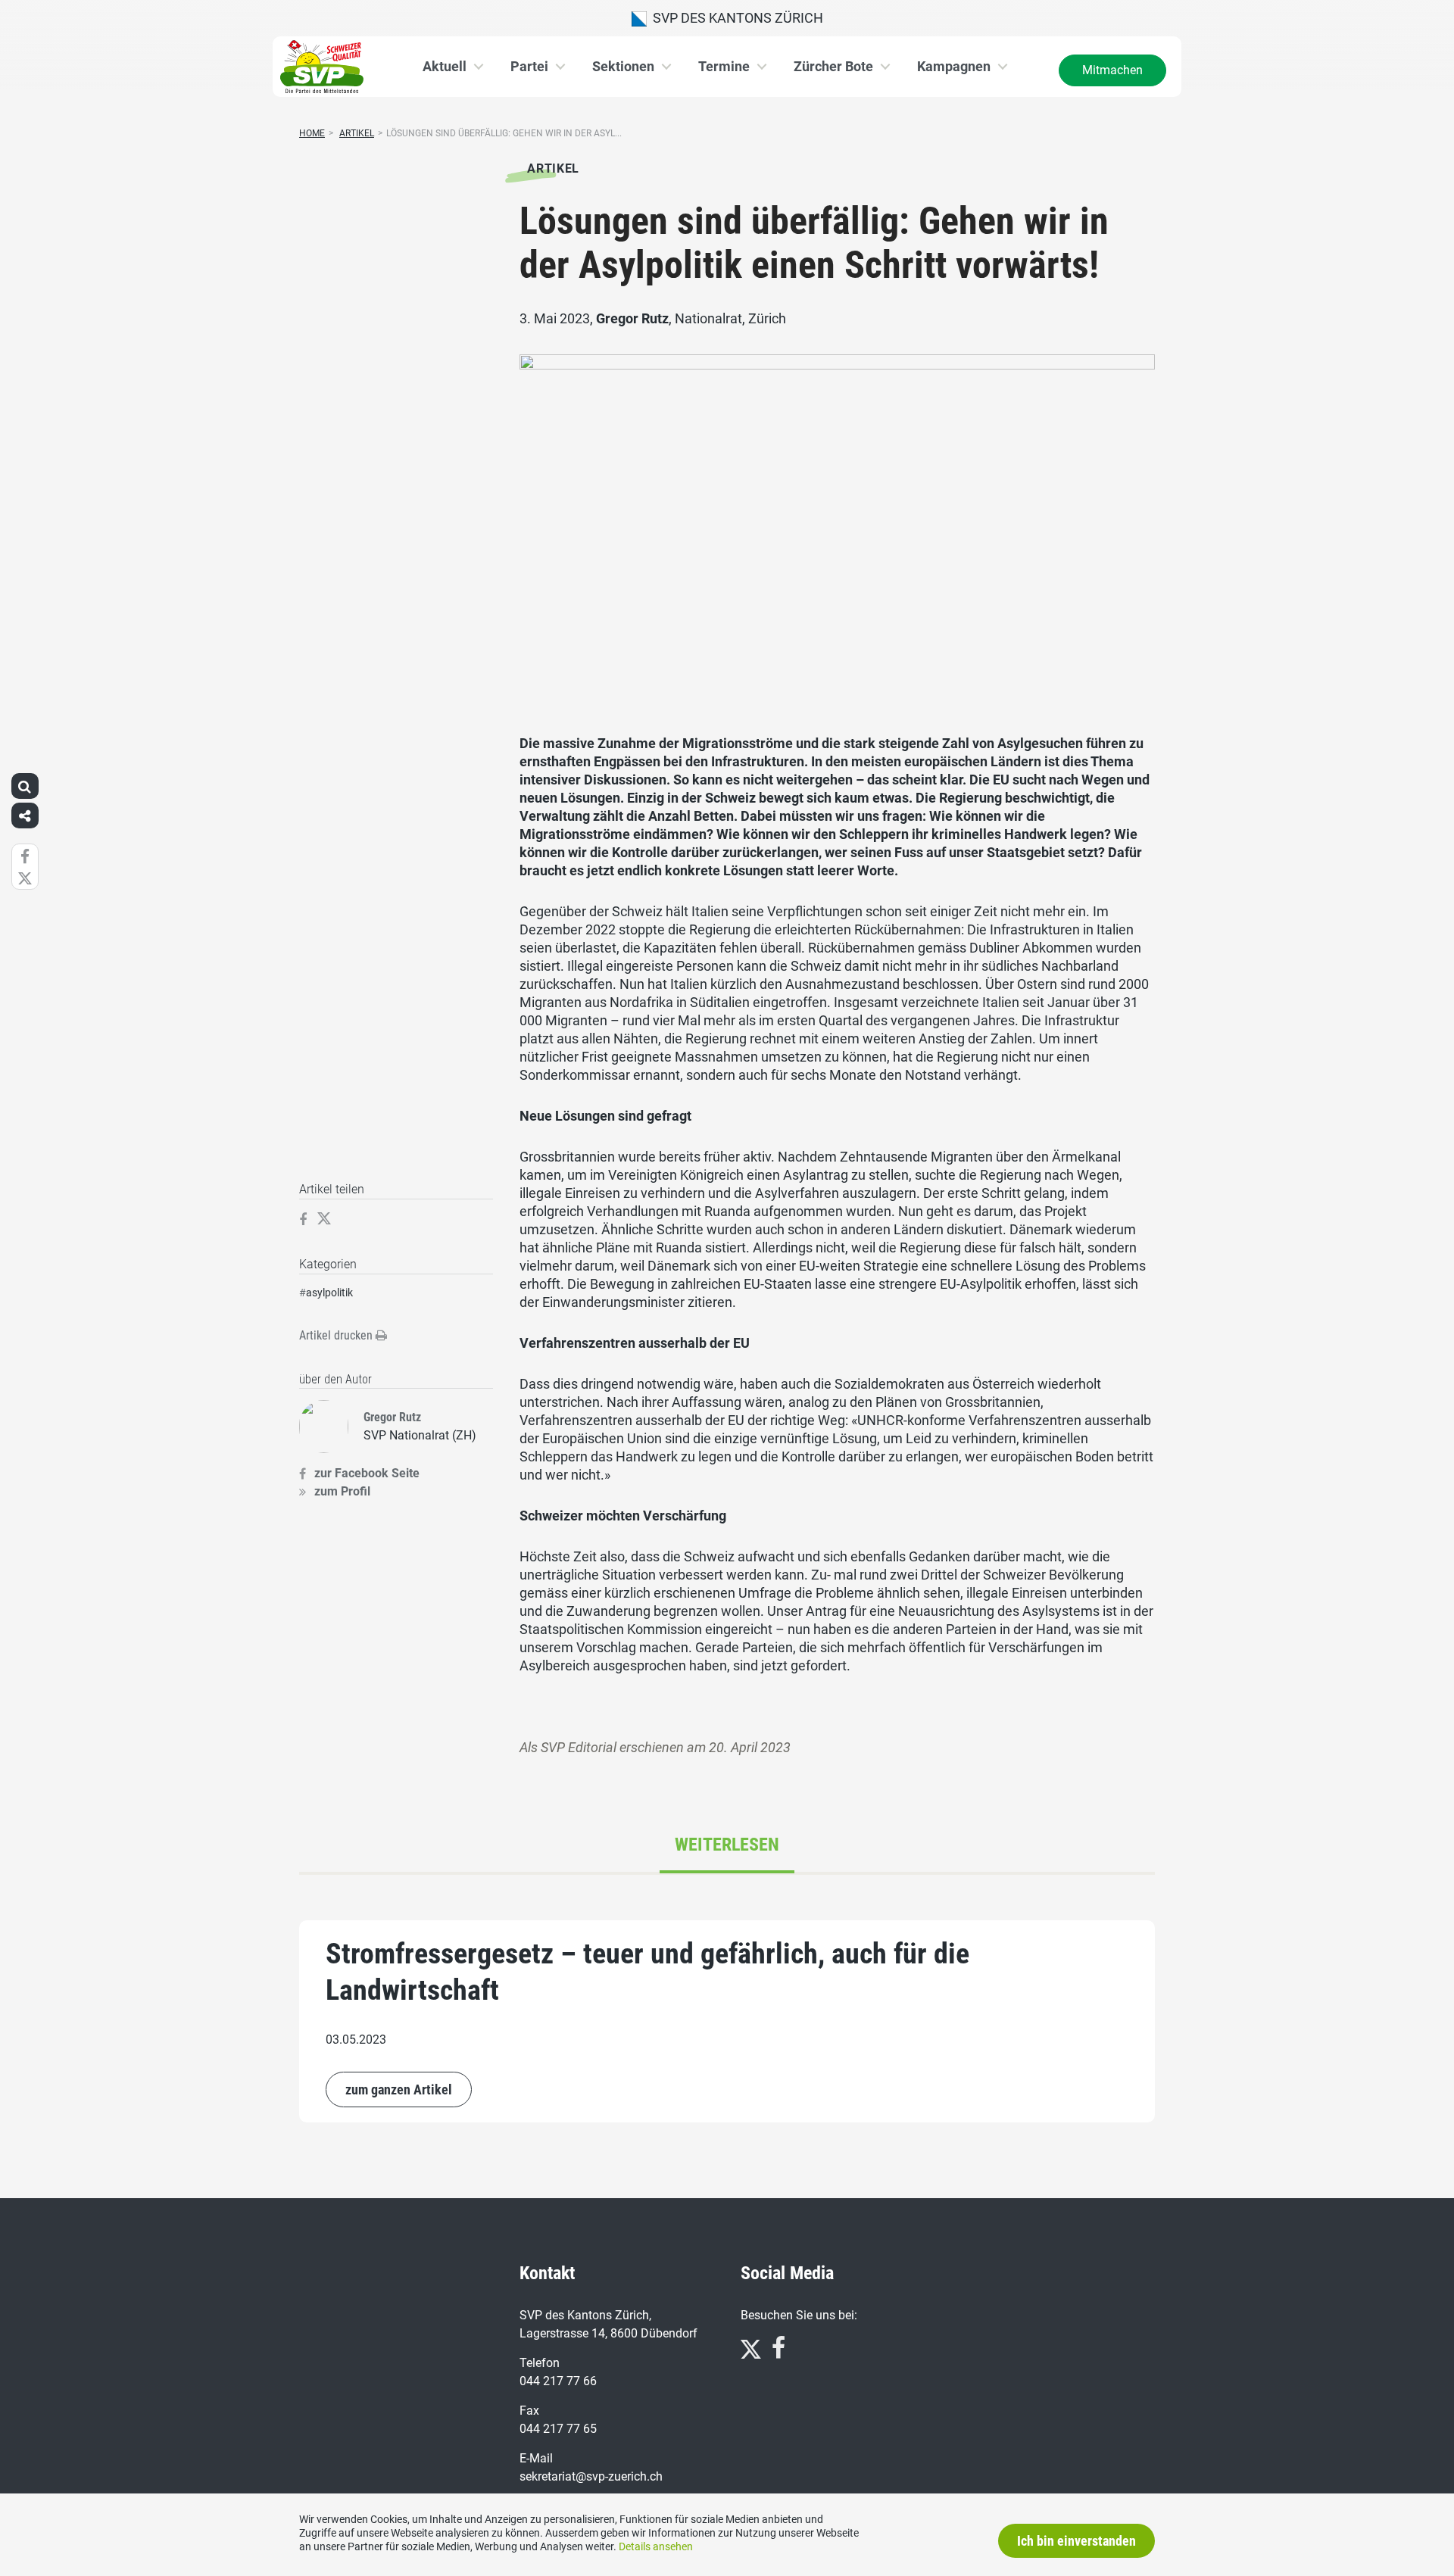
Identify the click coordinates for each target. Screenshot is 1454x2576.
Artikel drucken (337, 1335)
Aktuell (445, 66)
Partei (529, 66)
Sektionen (623, 66)
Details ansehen (656, 2546)
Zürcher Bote (833, 66)
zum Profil (342, 1491)
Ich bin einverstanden (1076, 2541)
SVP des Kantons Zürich (735, 18)
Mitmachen (1112, 70)
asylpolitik (329, 1293)
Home (312, 133)
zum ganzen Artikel (399, 2089)
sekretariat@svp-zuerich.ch (591, 2476)
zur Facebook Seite (367, 1473)
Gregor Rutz (632, 318)
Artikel (357, 133)
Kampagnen (954, 66)
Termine (724, 66)
